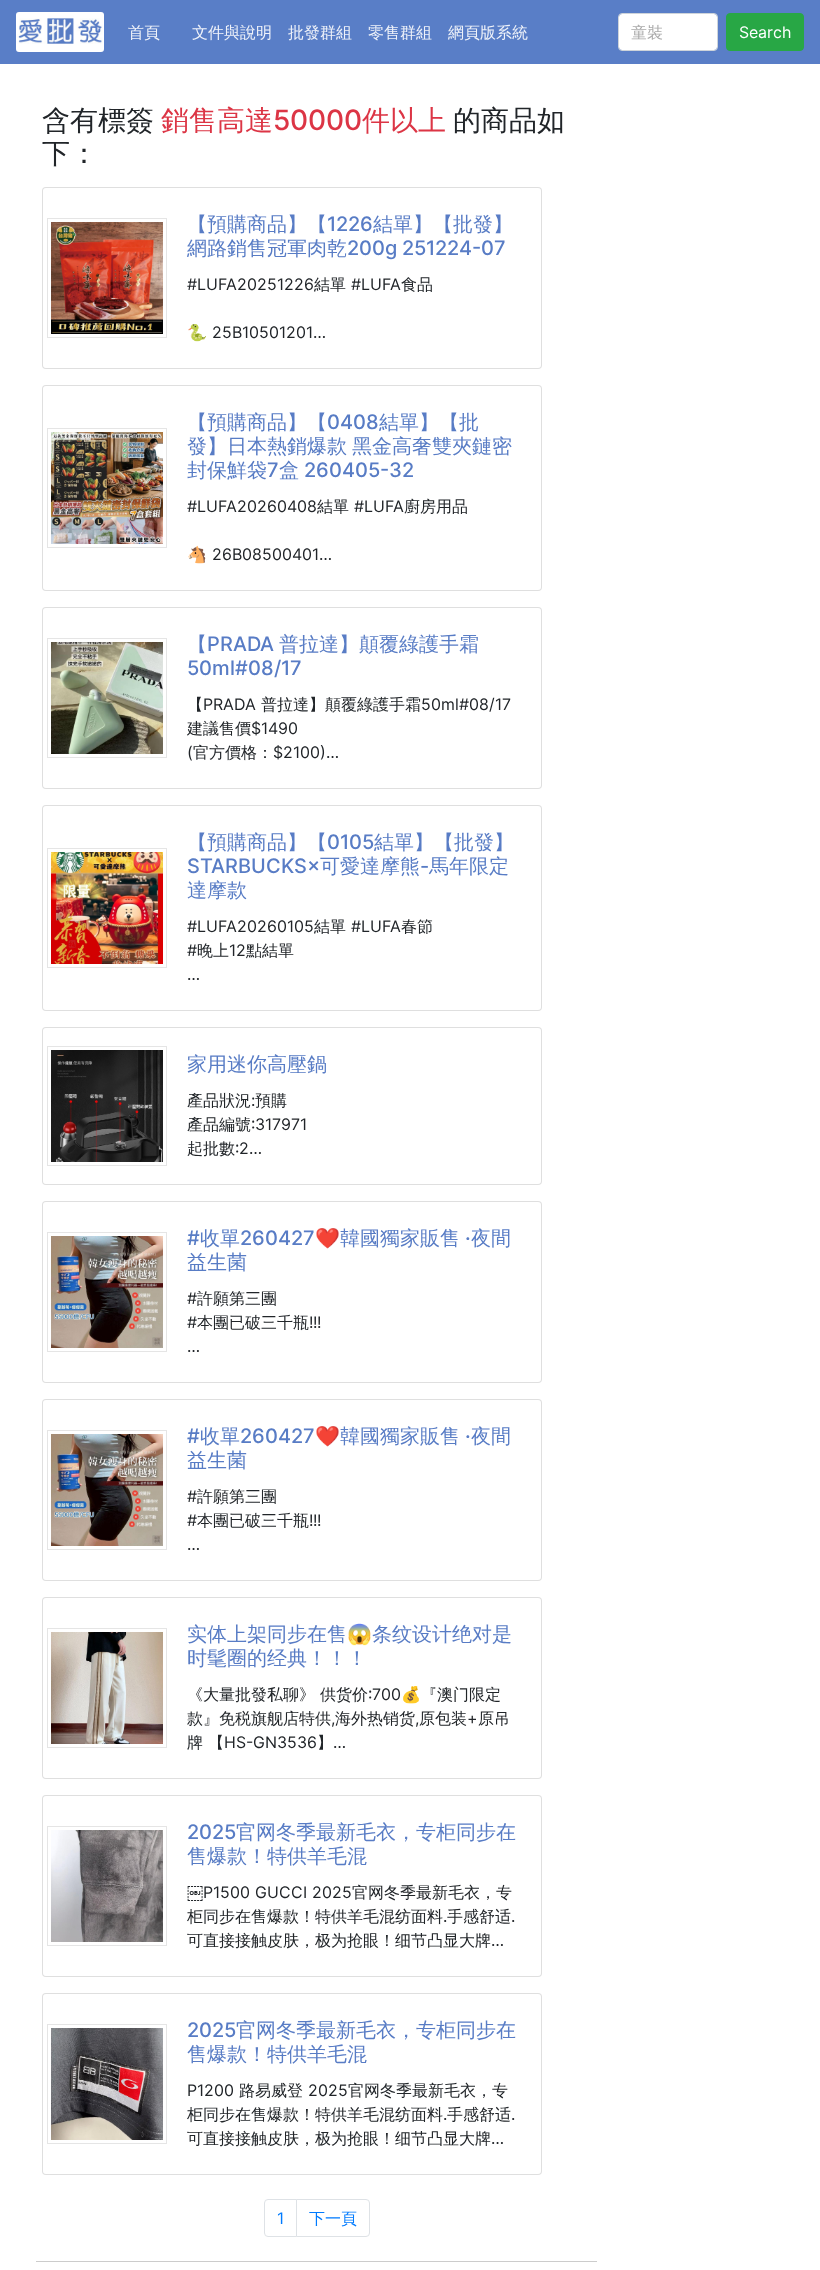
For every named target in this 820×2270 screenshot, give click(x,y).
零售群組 (400, 32)
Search (765, 32)
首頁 (156, 31)
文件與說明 (232, 32)
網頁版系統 (488, 32)
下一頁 (333, 2218)
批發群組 (320, 32)
